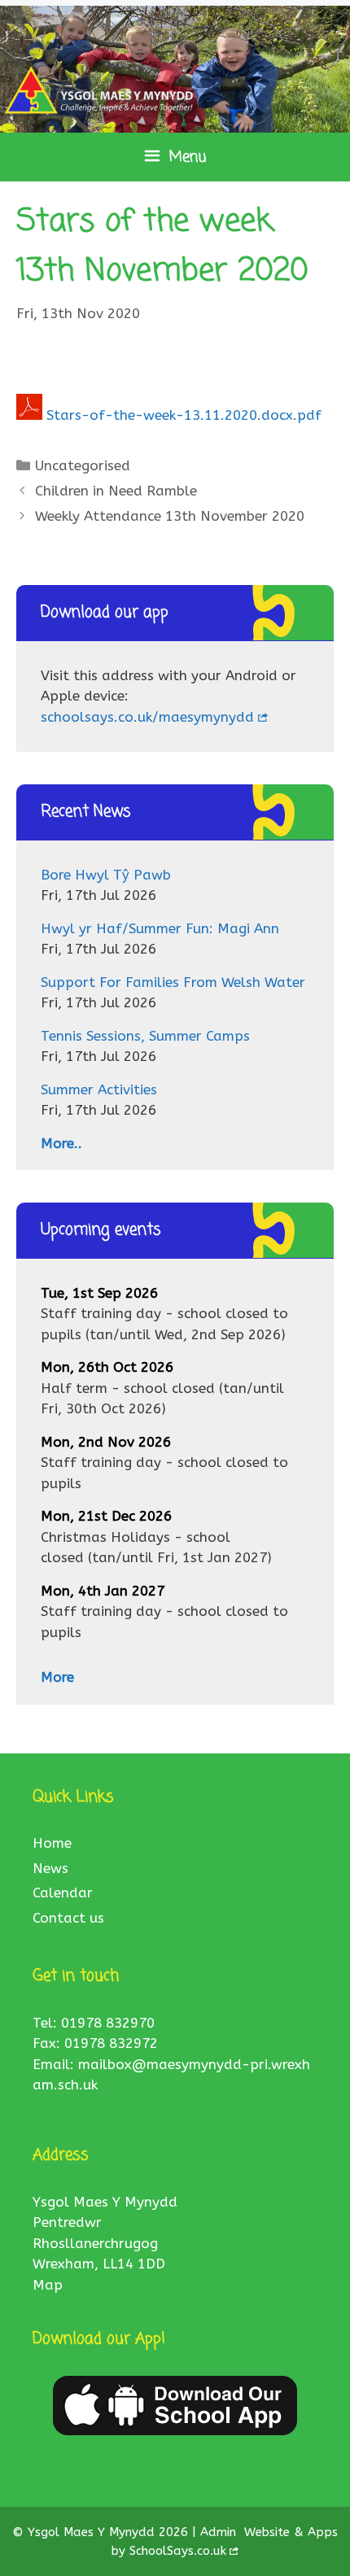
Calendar (63, 1893)
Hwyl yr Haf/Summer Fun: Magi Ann (160, 928)
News (50, 1868)
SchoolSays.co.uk (178, 2551)
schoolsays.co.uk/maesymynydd (147, 717)
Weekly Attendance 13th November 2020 (170, 516)
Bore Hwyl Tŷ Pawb (106, 875)
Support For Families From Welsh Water (173, 982)
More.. (61, 1143)
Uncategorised (83, 465)
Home (52, 1843)
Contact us (68, 1918)
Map (48, 2285)
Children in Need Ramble (116, 491)
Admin (220, 2532)
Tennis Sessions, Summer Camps (145, 1036)
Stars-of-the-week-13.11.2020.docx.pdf (184, 415)
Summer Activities (99, 1089)
